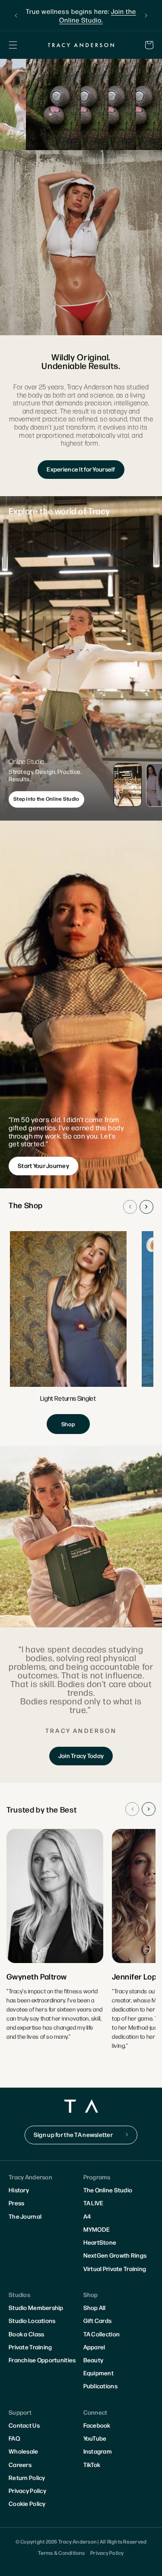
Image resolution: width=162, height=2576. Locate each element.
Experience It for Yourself (81, 469)
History (19, 2190)
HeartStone (100, 2242)
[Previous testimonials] (132, 1809)
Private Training (30, 2347)
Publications (100, 2386)
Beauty (94, 2360)
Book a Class (26, 2334)
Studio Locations (32, 2320)
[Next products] (146, 1207)
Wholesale (24, 2451)
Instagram (98, 2451)
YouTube (95, 2438)
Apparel (94, 2347)
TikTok (92, 2464)
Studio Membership (36, 2307)
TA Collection (102, 2334)
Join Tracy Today (81, 1755)
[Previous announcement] (16, 16)
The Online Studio (108, 2190)
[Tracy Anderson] (81, 45)
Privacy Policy (27, 2490)
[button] (13, 45)
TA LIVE (94, 2203)
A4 (87, 2216)
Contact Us (24, 2425)
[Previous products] (130, 1207)
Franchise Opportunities (42, 2360)
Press (16, 2203)
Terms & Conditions (61, 2553)
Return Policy (27, 2477)
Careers (20, 2464)
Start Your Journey (43, 1165)
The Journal (25, 2216)
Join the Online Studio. (98, 15)
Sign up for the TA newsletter (73, 2134)
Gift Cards (98, 2320)
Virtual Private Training (115, 2268)
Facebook (97, 2425)
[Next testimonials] (149, 1809)
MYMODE (97, 2229)
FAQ (14, 2438)
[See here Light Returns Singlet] (68, 1333)
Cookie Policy (27, 2503)
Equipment (99, 2373)
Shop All (95, 2307)
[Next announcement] (146, 16)
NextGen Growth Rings (115, 2255)
